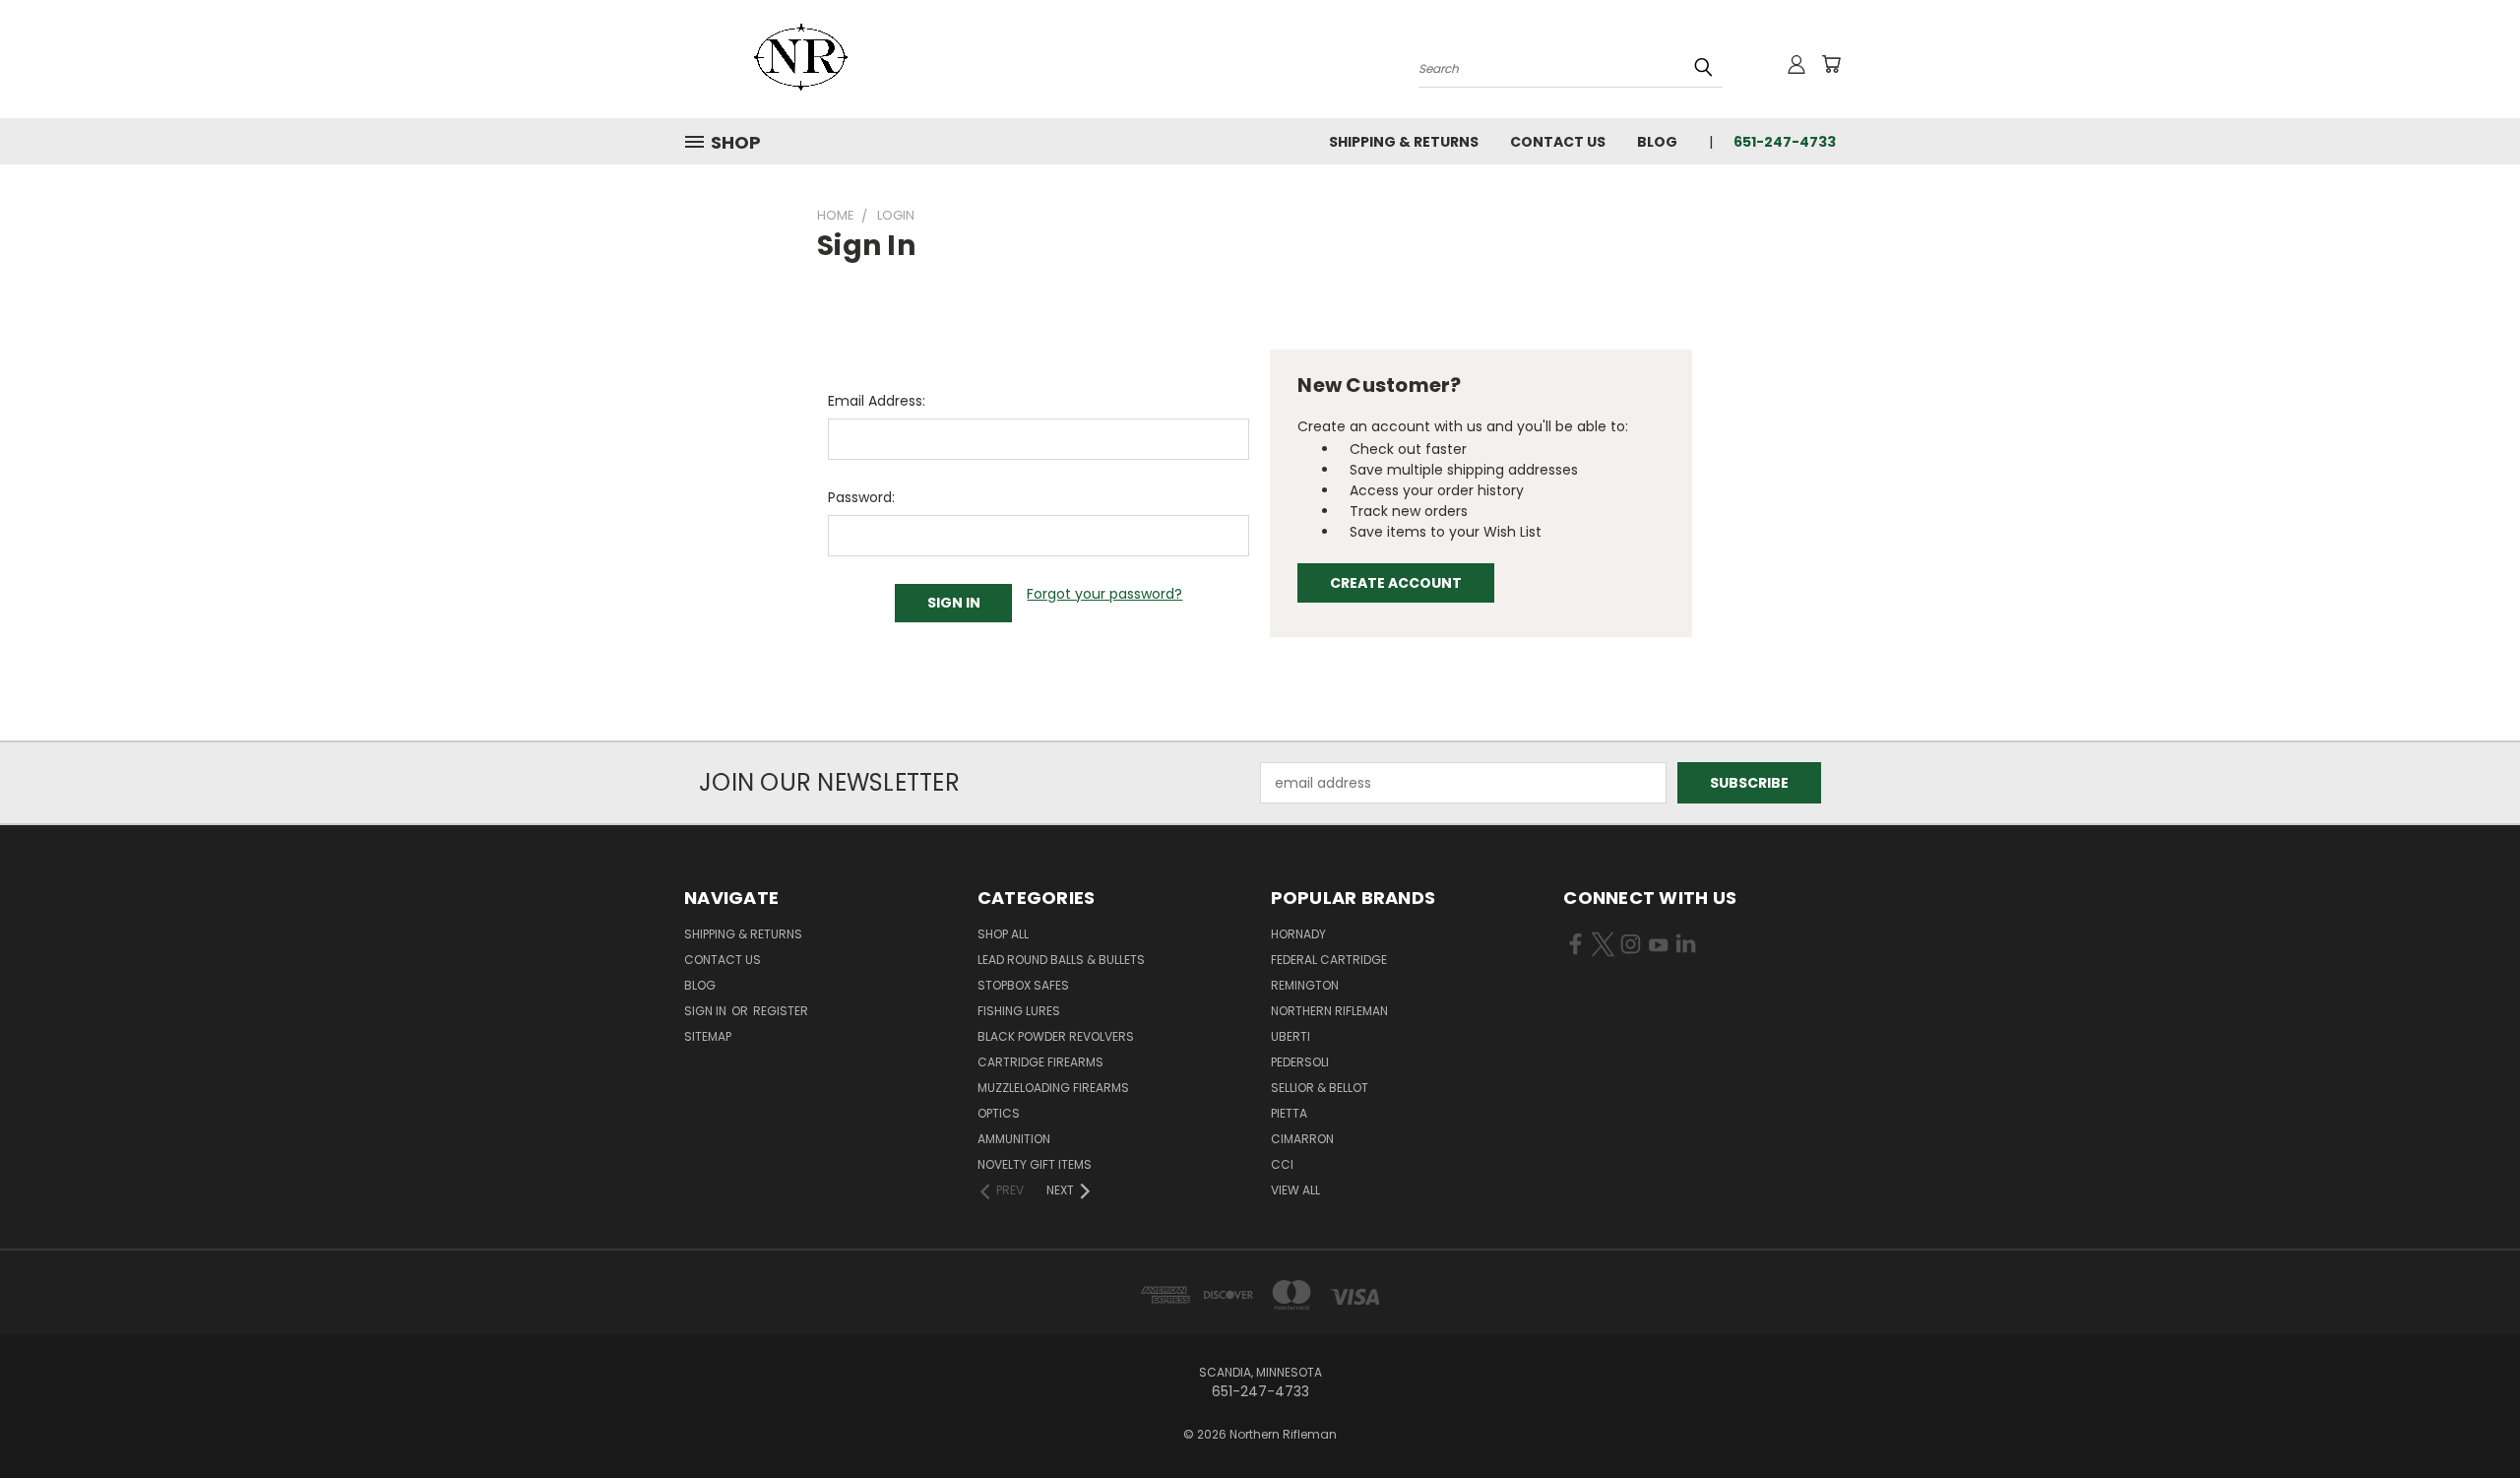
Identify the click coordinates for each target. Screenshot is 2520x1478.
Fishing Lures (1019, 1011)
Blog (1657, 142)
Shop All (1003, 934)
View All (1295, 1190)
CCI (1282, 1164)
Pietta (1289, 1113)
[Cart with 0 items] (1831, 64)
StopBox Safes (1023, 985)
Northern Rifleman (1329, 1011)
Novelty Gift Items (1035, 1164)
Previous (2468, 1416)
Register (781, 1011)
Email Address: (877, 401)
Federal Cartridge (1329, 960)
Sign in (707, 1011)
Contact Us (1558, 142)
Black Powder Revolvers (1056, 1036)
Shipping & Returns (1404, 142)
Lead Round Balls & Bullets (1061, 960)
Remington (1305, 985)
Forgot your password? (1104, 594)
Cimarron (1302, 1139)
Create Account (1396, 583)
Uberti (1291, 1036)
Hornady (1298, 934)
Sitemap (708, 1036)
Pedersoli (1300, 1062)
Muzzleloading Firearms (1053, 1088)
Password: (861, 497)
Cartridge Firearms (1040, 1062)
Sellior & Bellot (1320, 1088)
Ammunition (1014, 1139)
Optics (999, 1113)
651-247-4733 (1785, 142)
